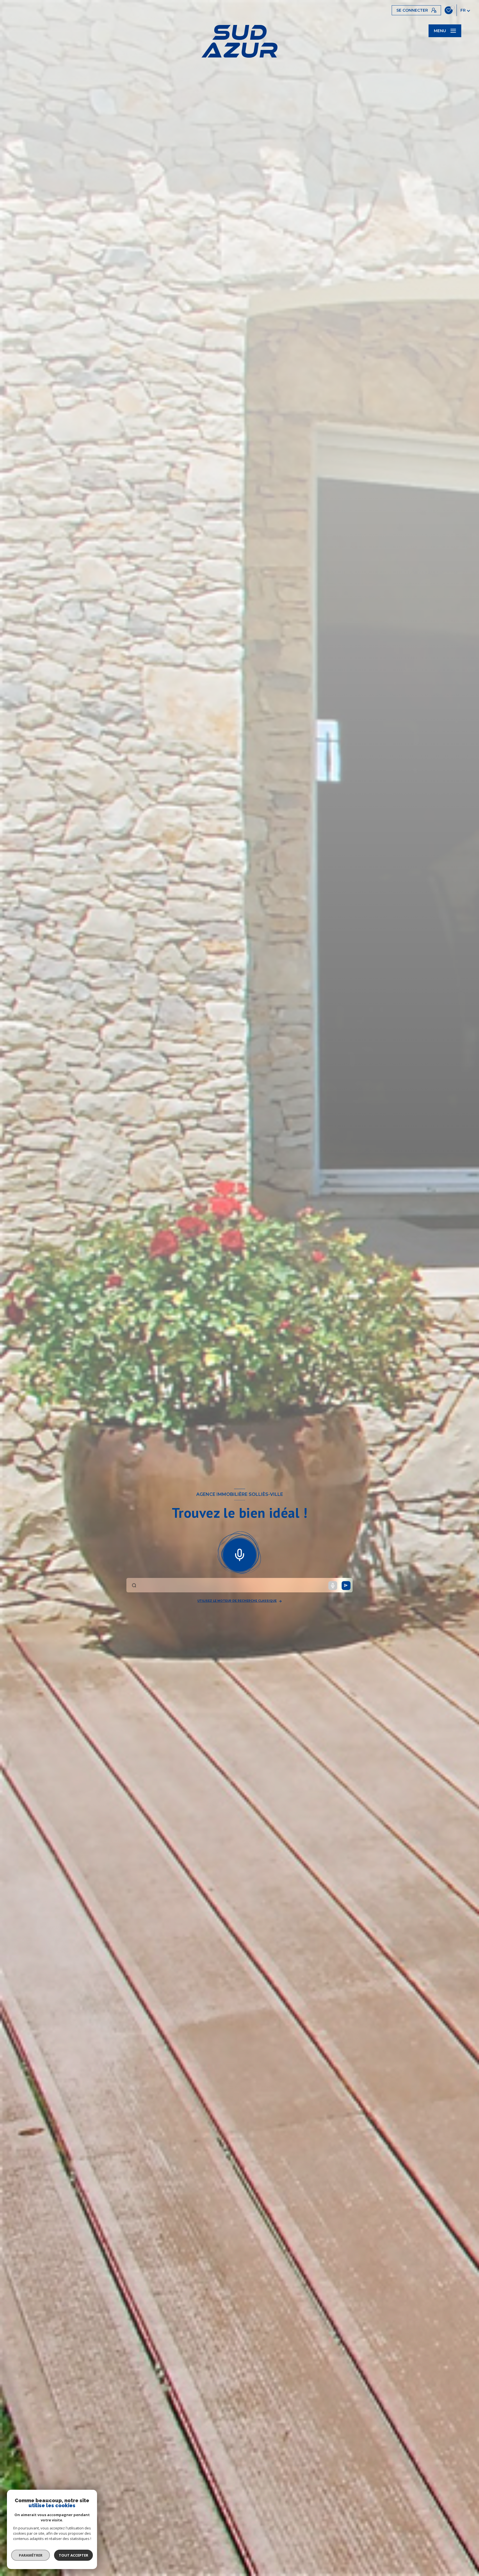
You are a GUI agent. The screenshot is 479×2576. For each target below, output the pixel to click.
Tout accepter (73, 2555)
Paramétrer (31, 2555)
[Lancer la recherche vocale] (239, 1554)
